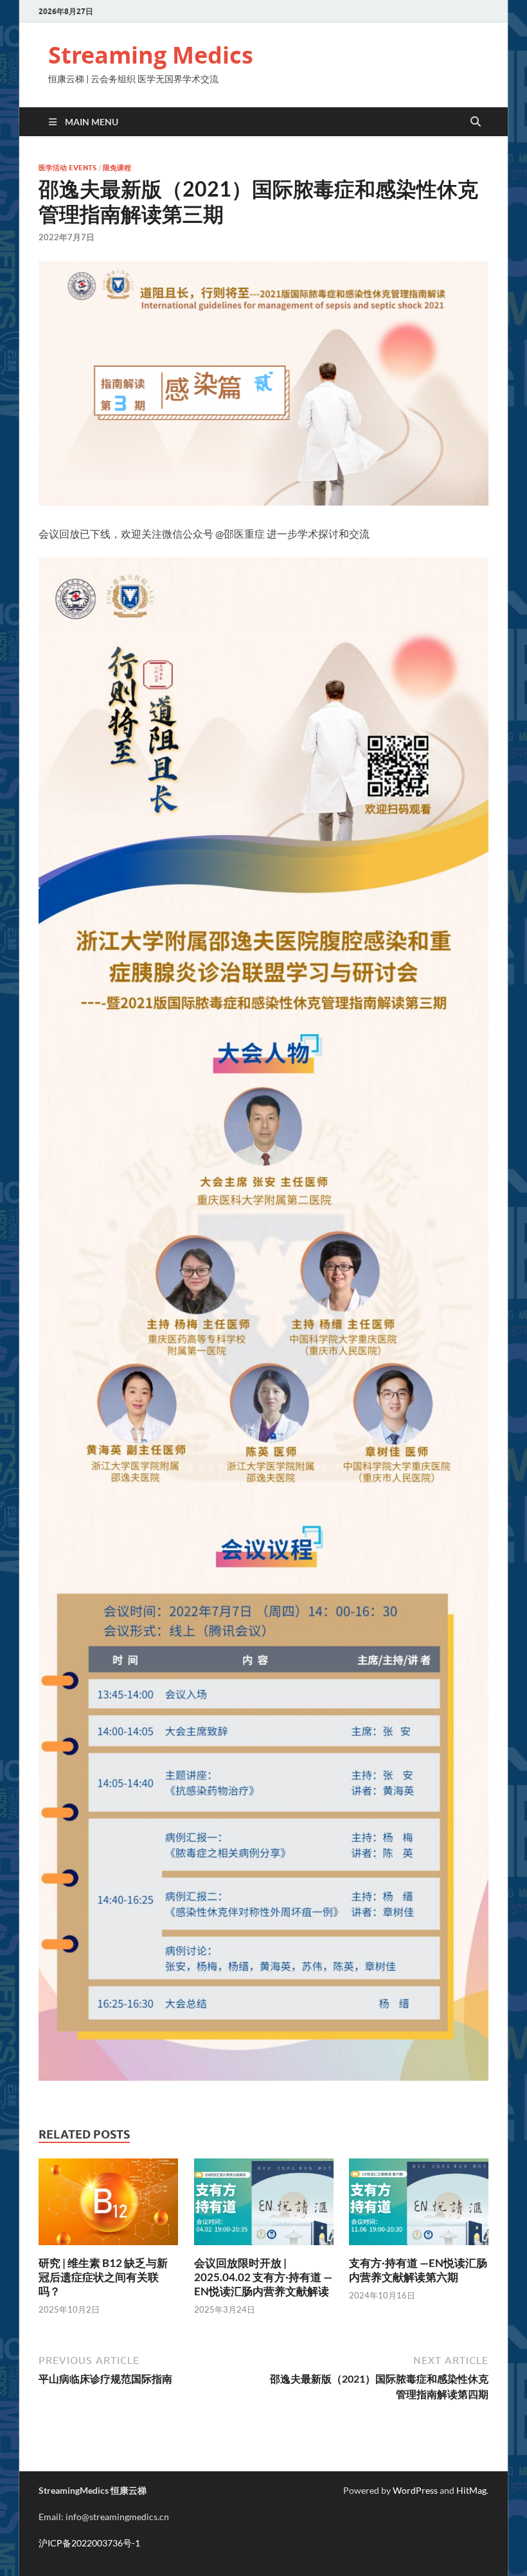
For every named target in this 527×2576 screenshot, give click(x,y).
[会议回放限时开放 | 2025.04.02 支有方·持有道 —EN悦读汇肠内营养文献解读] (264, 2206)
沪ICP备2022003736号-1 (89, 2543)
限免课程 (117, 168)
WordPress (415, 2490)
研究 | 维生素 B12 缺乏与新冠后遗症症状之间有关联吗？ (103, 2277)
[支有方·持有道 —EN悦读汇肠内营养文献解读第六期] (419, 2206)
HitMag (471, 2490)
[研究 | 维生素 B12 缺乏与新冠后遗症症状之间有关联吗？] (108, 2206)
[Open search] (476, 122)
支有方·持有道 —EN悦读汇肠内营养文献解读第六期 (418, 2270)
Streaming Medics (151, 55)
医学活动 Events (67, 168)
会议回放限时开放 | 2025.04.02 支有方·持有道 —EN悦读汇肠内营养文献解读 (263, 2277)
